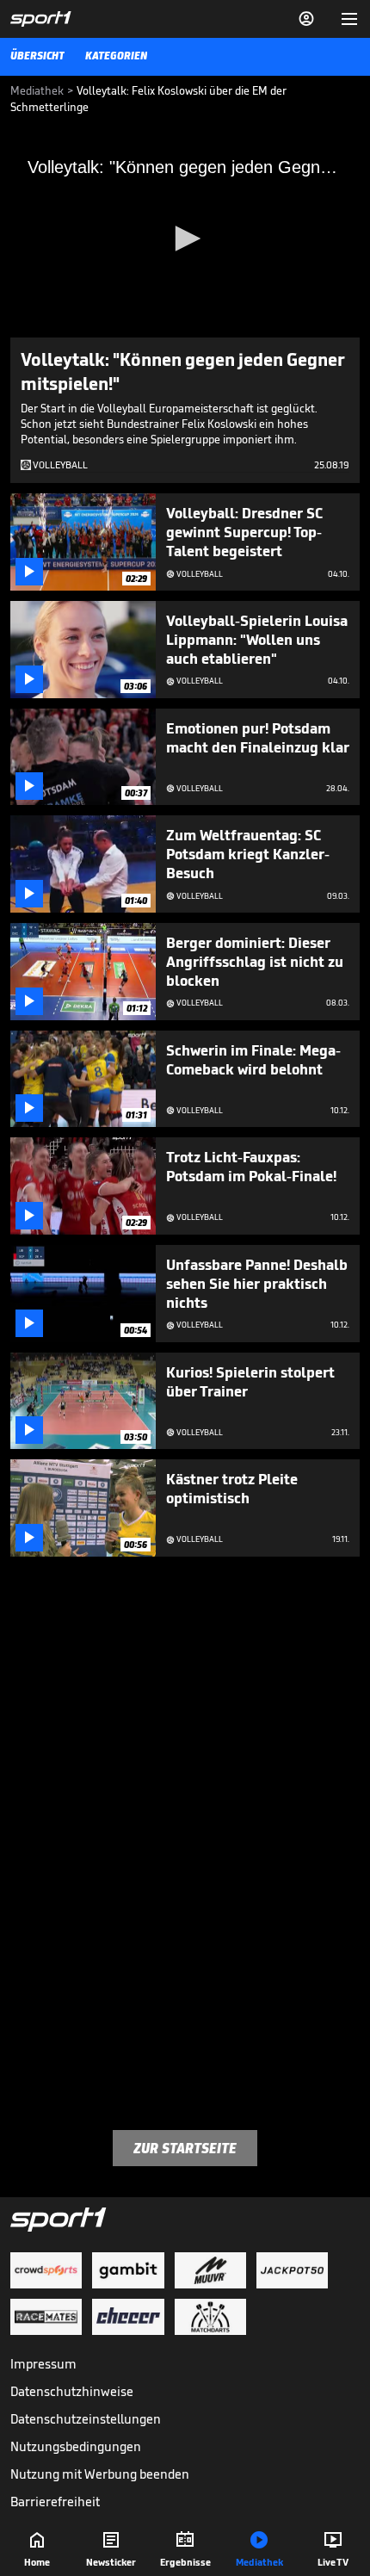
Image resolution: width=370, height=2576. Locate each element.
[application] (185, 239)
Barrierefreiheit (55, 2502)
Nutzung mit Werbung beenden (100, 2474)
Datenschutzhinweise (72, 2391)
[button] (185, 238)
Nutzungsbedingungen (76, 2446)
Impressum (43, 2364)
